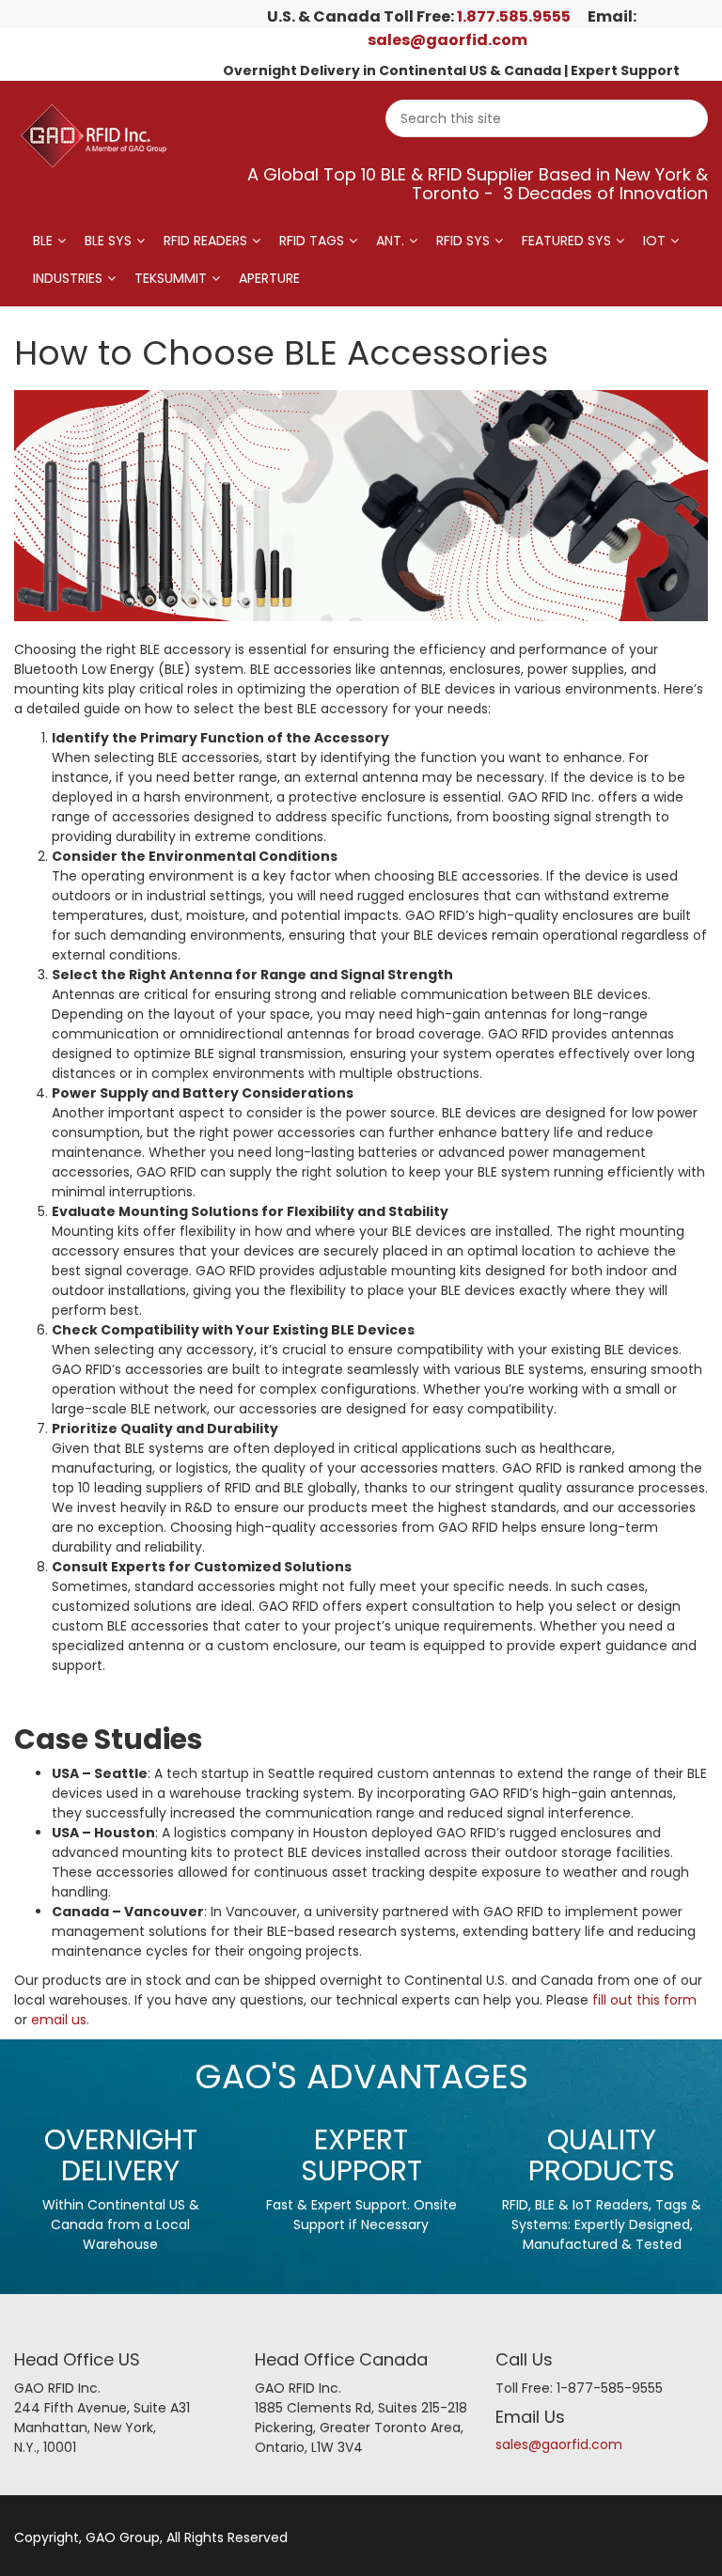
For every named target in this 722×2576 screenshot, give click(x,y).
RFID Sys (463, 241)
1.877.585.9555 (514, 16)
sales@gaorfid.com (447, 40)
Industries (68, 278)
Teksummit (171, 278)
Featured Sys (566, 241)
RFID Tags (312, 241)
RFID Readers (205, 241)
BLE (43, 241)
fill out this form (644, 2000)
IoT (654, 241)
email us (59, 2020)
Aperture (269, 278)
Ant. (390, 241)
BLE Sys (108, 241)
